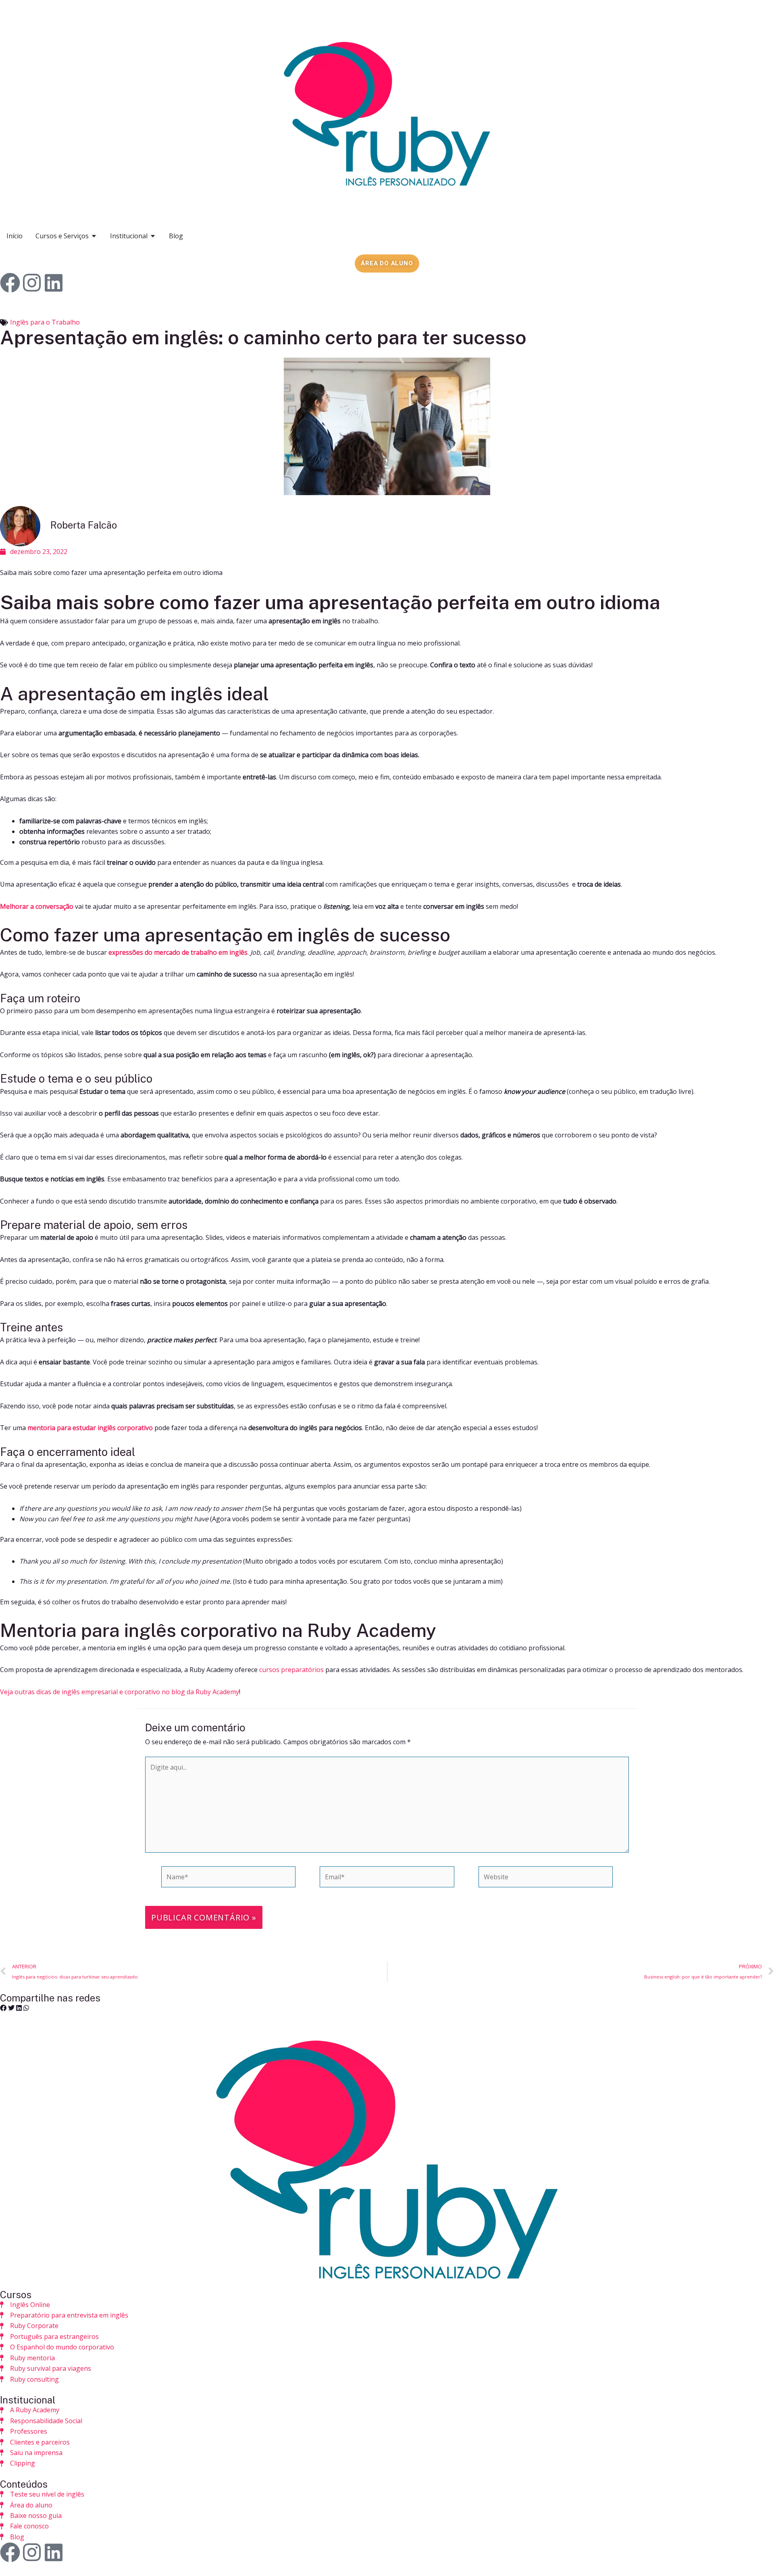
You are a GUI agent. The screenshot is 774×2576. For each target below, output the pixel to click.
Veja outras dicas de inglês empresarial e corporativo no (86, 1692)
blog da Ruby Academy (205, 1692)
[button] (3, 2008)
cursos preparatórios (291, 1670)
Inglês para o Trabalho (45, 322)
